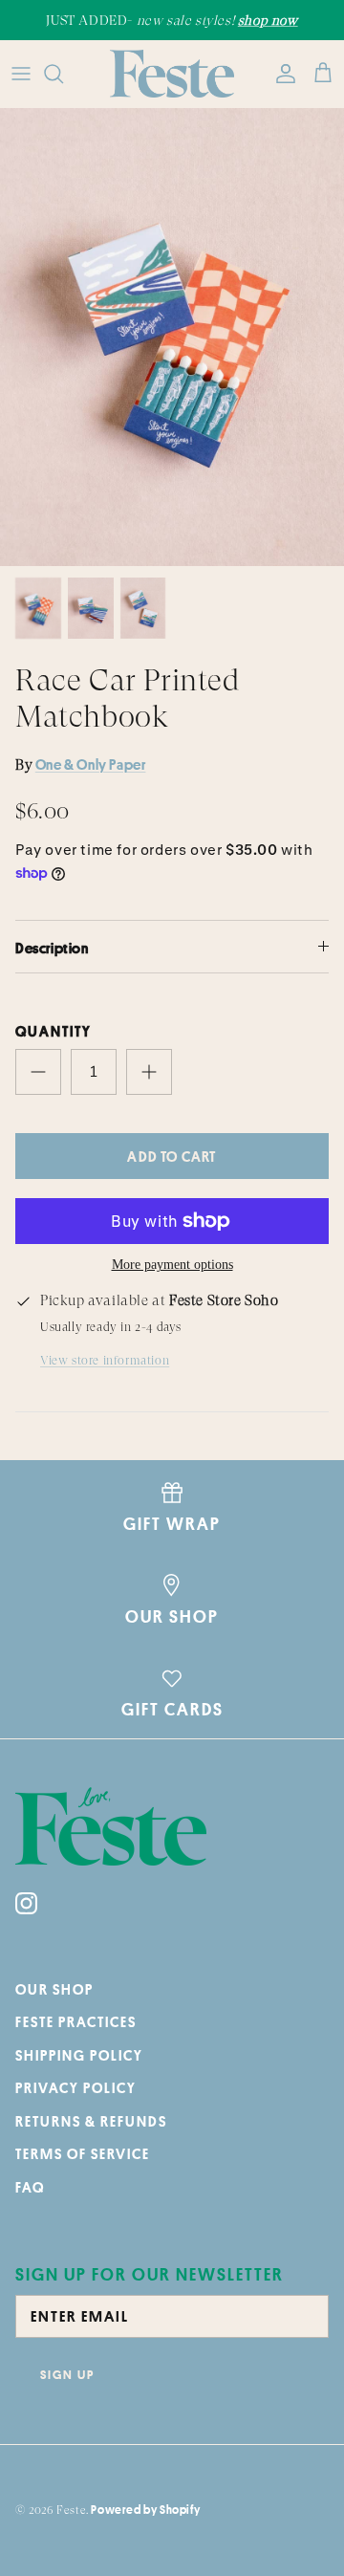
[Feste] (172, 74)
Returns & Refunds (91, 2121)
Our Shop (54, 1989)
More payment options (172, 1265)
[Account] (281, 74)
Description (52, 948)
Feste (71, 2510)
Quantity (54, 1031)
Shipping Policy (79, 2055)
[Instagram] (26, 1903)
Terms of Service (83, 2154)
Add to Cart (172, 1157)
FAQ (30, 2187)
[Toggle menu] (21, 74)
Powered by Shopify (145, 2510)
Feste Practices (76, 2022)
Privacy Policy (76, 2088)
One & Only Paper (91, 764)
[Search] (63, 74)
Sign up (67, 2374)
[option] (172, 338)
